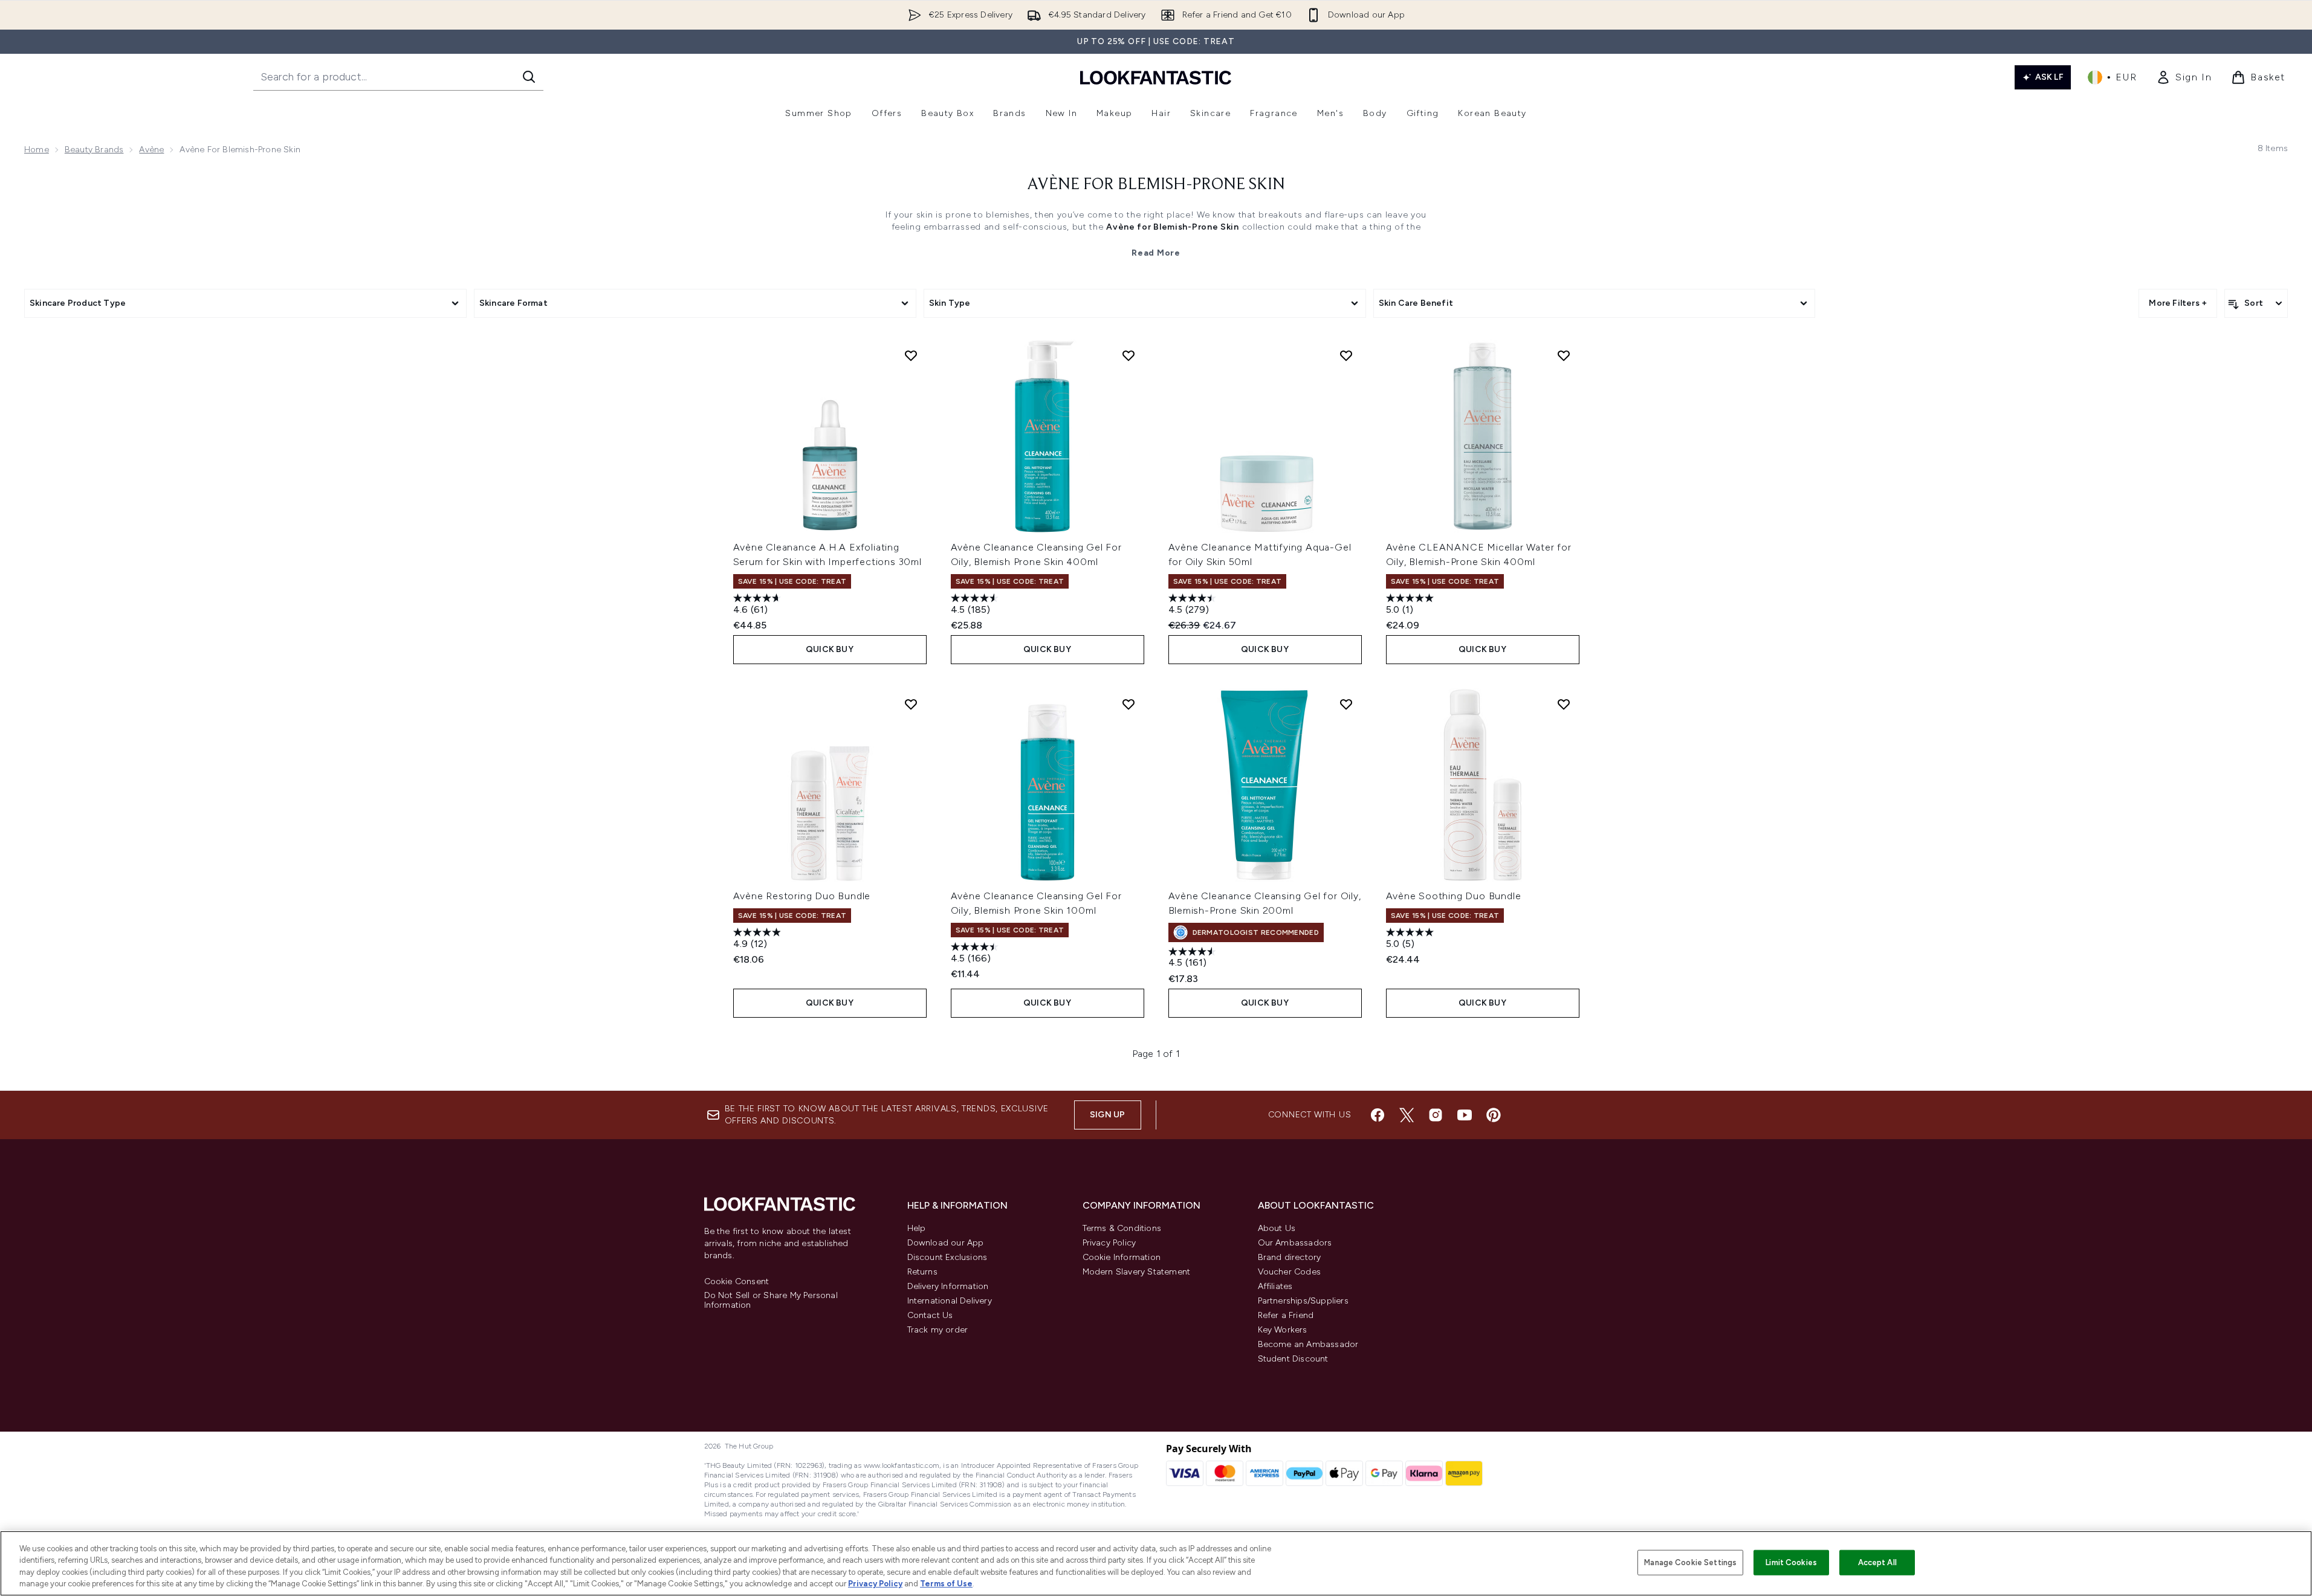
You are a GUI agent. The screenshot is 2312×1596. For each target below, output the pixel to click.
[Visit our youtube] (1465, 1115)
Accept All (1877, 1562)
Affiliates (1275, 1286)
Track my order (938, 1330)
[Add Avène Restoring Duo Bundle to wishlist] (911, 704)
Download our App (946, 1243)
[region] (1156, 1563)
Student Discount (1293, 1359)
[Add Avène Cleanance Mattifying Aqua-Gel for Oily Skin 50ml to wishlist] (1346, 355)
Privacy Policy (1109, 1243)
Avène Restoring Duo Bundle (802, 896)
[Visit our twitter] (1407, 1115)
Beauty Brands (94, 150)
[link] (2184, 77)
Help (917, 1228)
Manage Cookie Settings (1690, 1562)
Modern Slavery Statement (1137, 1272)
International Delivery (950, 1301)
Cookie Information (1122, 1257)
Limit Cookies (1791, 1562)
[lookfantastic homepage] (1156, 77)
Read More (1156, 253)
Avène (151, 150)
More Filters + (2178, 303)
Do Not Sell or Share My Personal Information (771, 1300)
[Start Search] (529, 77)
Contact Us (930, 1315)
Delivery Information (948, 1286)
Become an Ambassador (1308, 1344)
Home (37, 150)
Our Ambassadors (1295, 1243)
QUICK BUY (830, 649)
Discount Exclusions (947, 1257)
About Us (1277, 1228)
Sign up (1107, 1115)
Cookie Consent (737, 1282)
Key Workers (1283, 1330)
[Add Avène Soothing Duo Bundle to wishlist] (1564, 704)
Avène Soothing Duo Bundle (1454, 896)
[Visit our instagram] (1436, 1115)
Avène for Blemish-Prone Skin (1156, 185)
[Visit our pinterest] (1494, 1115)
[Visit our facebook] (1378, 1115)
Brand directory (1290, 1257)
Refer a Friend (1286, 1315)
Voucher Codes (1290, 1272)
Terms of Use (946, 1584)
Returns (922, 1272)
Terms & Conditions (1122, 1228)
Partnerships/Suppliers (1303, 1301)
